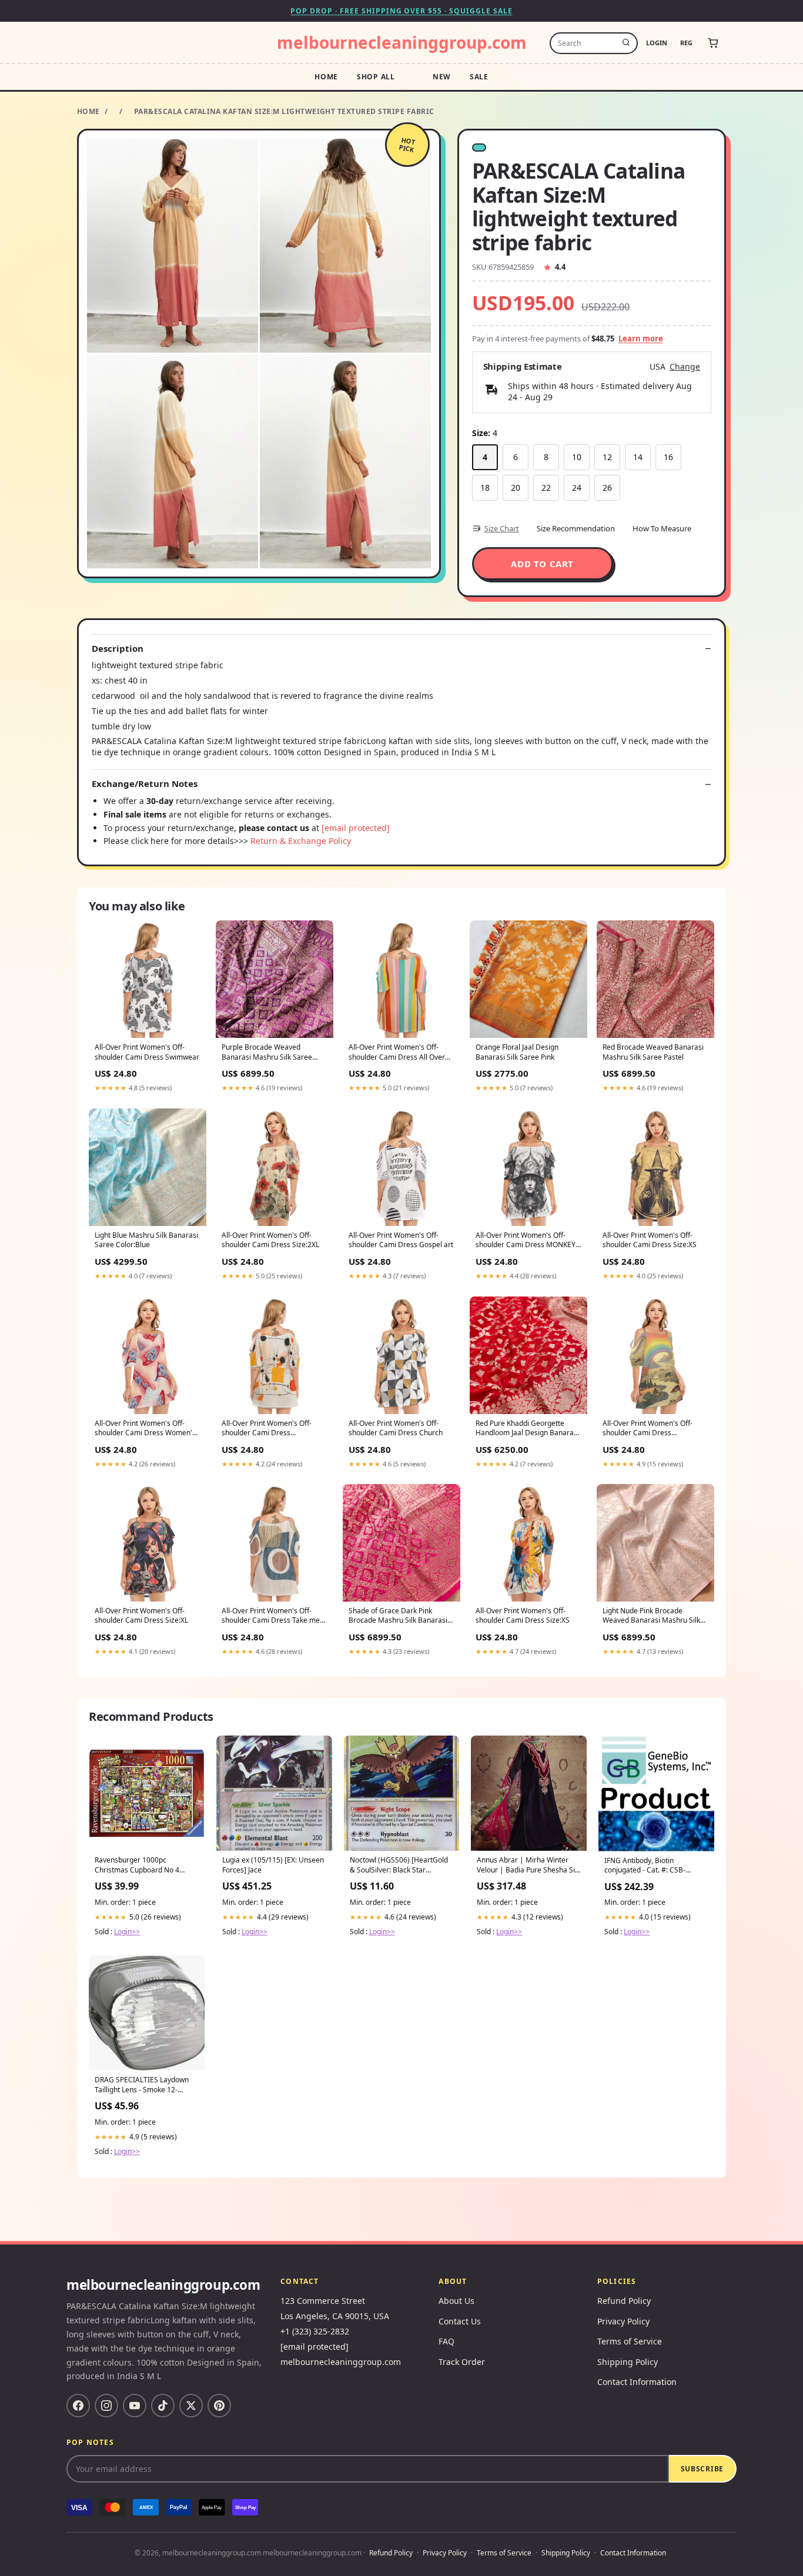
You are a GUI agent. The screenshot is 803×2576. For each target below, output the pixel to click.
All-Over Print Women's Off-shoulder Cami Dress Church (396, 1428)
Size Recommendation (576, 528)
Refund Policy (624, 2301)
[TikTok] (163, 2406)
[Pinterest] (219, 2406)
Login (657, 43)
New (442, 77)
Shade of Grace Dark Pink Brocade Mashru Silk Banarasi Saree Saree (398, 1616)
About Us (456, 2301)
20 (516, 488)
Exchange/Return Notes (145, 784)
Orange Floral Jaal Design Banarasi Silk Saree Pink (517, 1052)
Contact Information (637, 2382)
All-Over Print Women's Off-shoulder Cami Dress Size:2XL (270, 1240)
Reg (686, 43)
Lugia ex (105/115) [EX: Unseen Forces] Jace (273, 1865)
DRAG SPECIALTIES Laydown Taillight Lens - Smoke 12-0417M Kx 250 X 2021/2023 (142, 2085)
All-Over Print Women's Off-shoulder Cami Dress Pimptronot (267, 1429)
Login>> (127, 1932)
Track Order (462, 2362)
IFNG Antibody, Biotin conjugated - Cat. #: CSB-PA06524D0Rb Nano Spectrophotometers (645, 1866)
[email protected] (356, 828)
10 (577, 457)
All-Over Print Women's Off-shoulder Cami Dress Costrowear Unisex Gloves (648, 1429)
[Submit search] (626, 43)
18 (485, 488)
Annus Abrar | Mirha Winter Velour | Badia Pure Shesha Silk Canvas (528, 1865)
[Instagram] (106, 2406)
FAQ (446, 2341)
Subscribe (702, 2469)
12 (607, 457)
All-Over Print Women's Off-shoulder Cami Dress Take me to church (271, 1616)
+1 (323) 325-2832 (315, 2331)
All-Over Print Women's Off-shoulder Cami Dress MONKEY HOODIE (526, 1241)
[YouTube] (135, 2406)
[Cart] (713, 43)
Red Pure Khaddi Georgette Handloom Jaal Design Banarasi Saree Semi (527, 1429)
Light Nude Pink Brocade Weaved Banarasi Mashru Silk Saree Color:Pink (651, 1616)
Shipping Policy (628, 2362)
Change (685, 367)
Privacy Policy (623, 2321)
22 (546, 488)
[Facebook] (78, 2406)
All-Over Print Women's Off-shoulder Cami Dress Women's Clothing (145, 1429)
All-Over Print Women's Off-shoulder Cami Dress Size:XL (141, 1616)
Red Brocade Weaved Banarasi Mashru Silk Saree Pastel (653, 1052)
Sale (479, 77)
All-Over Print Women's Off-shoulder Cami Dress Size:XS (650, 1240)
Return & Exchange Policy (301, 841)
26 (607, 488)
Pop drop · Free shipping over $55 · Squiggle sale (401, 11)
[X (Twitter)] (191, 2406)
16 (668, 457)
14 (638, 457)
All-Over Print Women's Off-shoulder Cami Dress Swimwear (147, 1052)
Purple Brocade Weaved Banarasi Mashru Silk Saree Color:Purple (267, 1053)
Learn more (641, 339)
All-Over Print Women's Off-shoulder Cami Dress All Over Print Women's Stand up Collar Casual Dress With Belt (398, 1053)
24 (577, 488)
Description (118, 649)
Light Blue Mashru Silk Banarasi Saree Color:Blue (146, 1240)
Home (326, 77)
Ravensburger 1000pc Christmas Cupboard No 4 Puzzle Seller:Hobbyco (137, 1865)
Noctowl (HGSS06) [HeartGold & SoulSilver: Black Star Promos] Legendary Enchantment (399, 1865)
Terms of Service (630, 2341)
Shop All (376, 77)
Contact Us (460, 2321)
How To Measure (662, 528)
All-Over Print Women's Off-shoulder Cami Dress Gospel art (401, 1240)
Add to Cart (542, 564)
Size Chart (502, 528)
